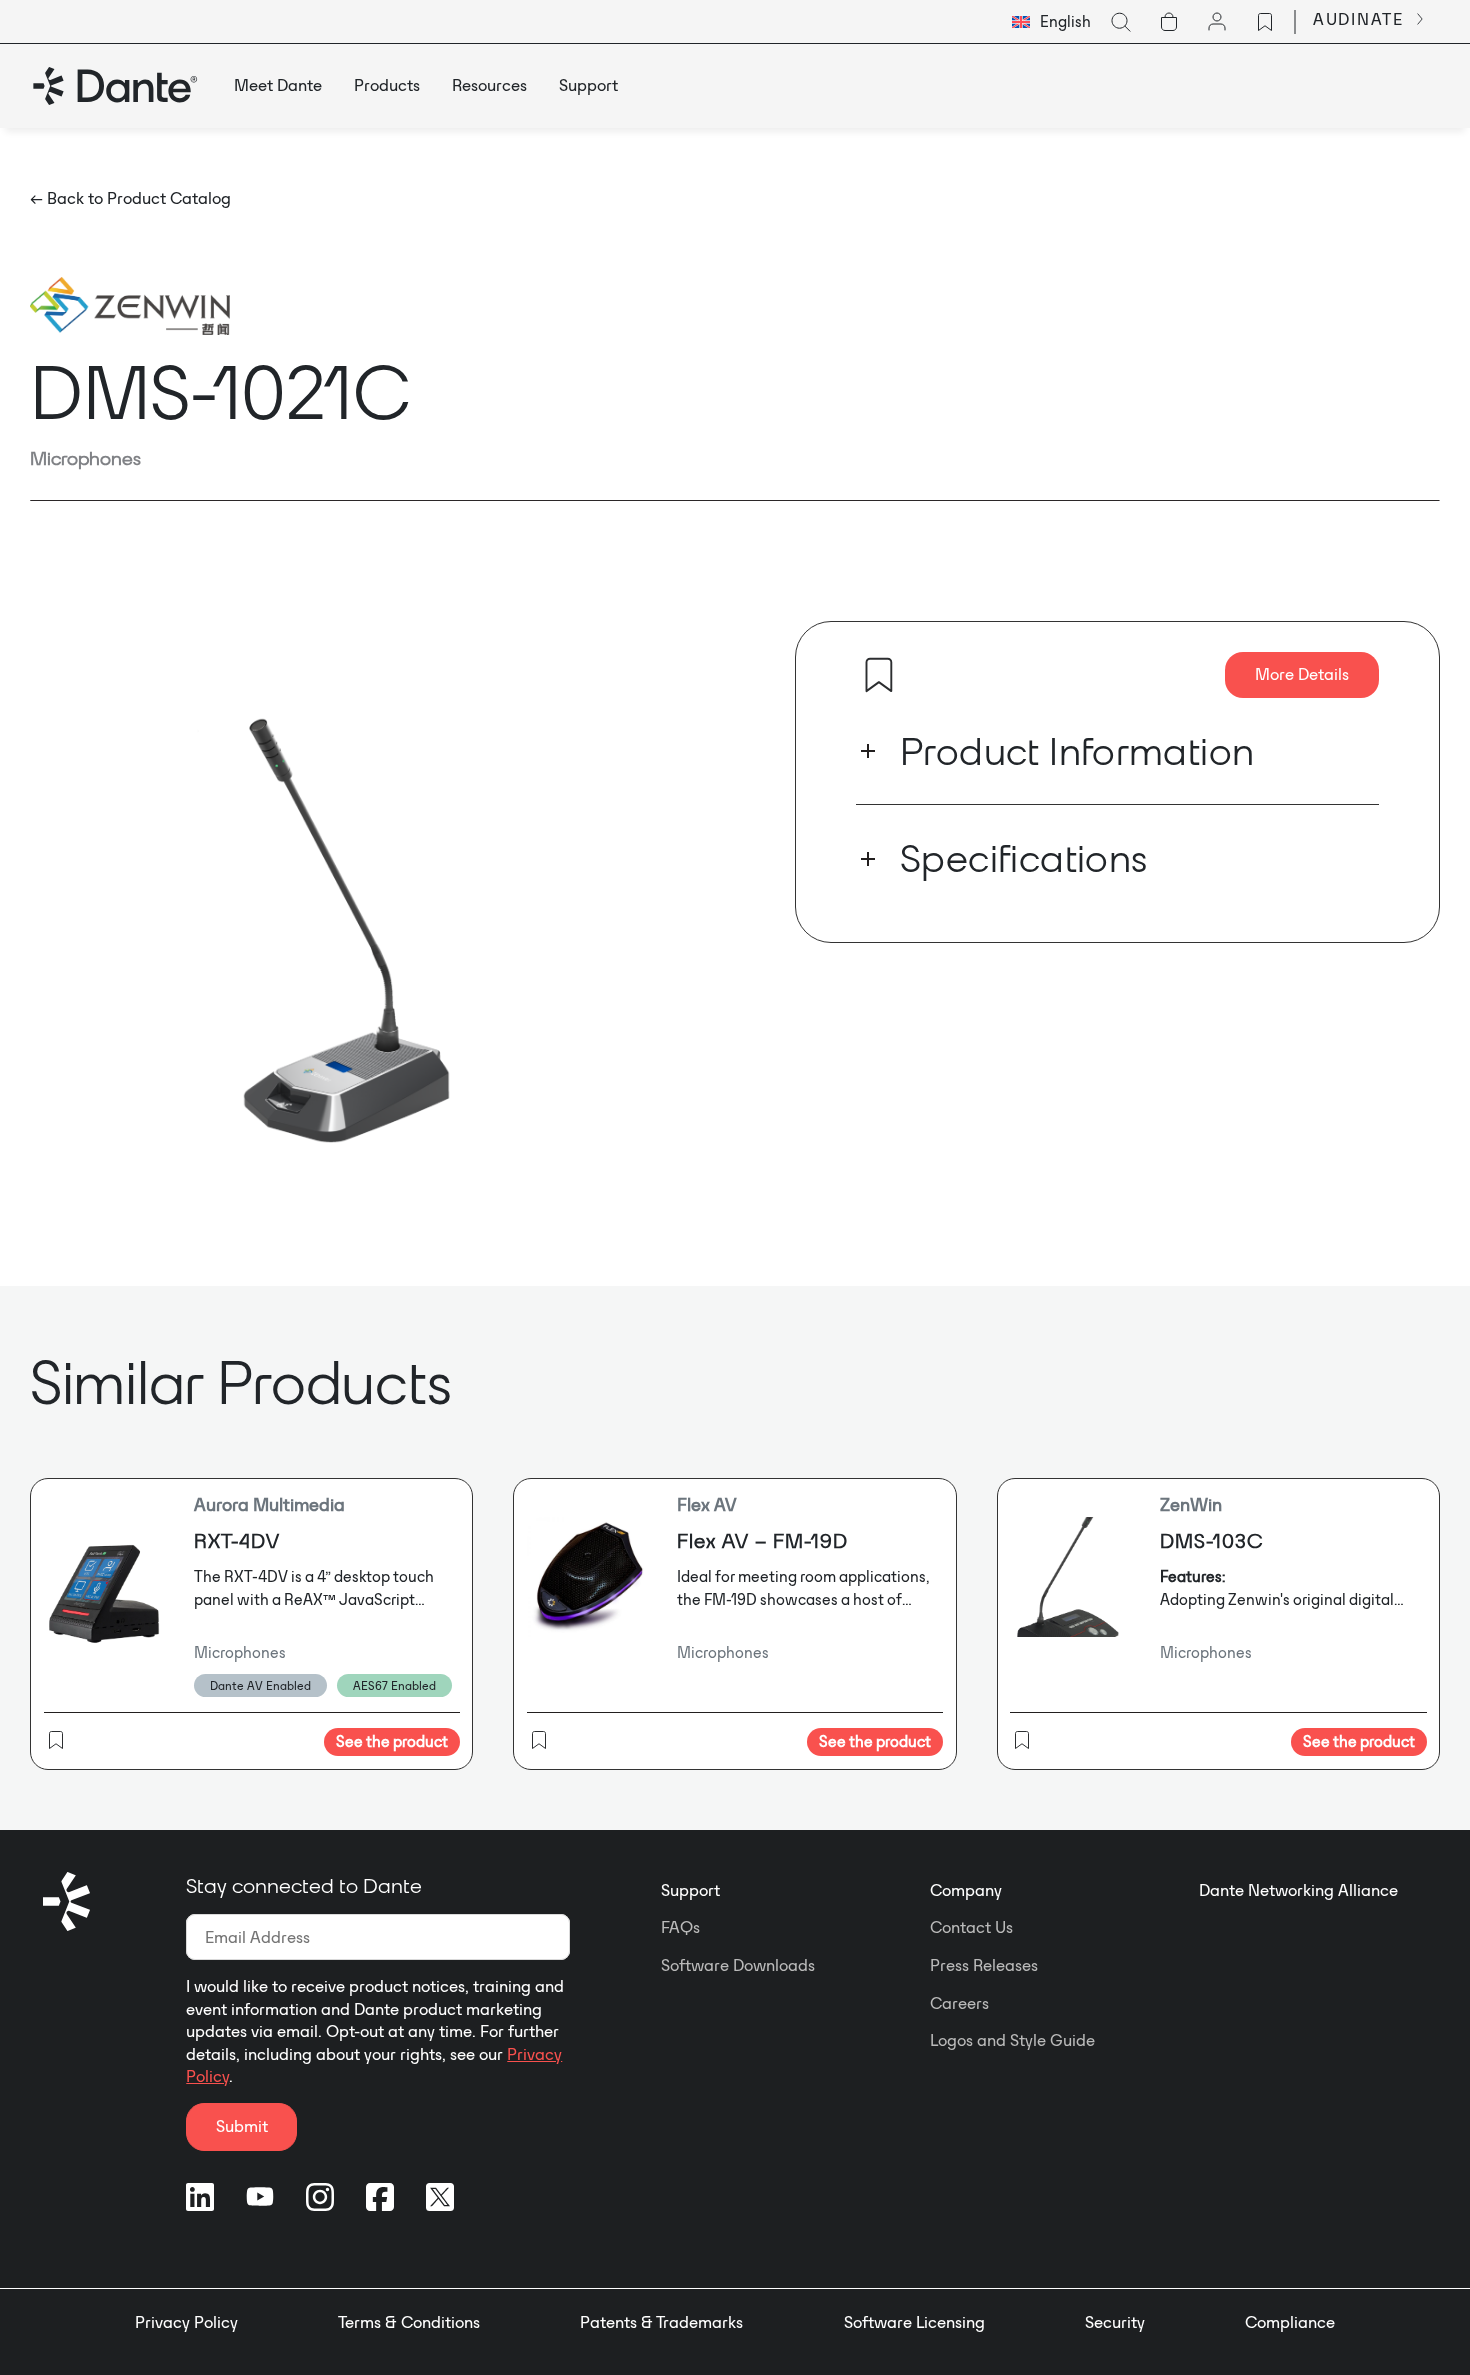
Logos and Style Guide (1012, 2040)
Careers (959, 2003)
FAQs (680, 1927)
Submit (242, 2126)
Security (1115, 2322)
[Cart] (1169, 22)
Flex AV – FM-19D (762, 1540)
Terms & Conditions (409, 2322)
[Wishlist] (1265, 22)
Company (966, 1890)
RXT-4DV (237, 1540)
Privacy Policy (186, 2322)
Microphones (85, 458)
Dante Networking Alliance (1298, 1890)
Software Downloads (738, 1965)
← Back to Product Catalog (130, 198)
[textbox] (1051, 22)
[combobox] (1051, 22)
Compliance (1290, 2322)
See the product (392, 1741)
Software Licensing (914, 2322)
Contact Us (971, 1927)
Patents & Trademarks (661, 2322)
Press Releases (984, 1965)
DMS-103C (1211, 1540)
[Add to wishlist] (879, 675)
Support (690, 1890)
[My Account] (1217, 22)
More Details (1302, 674)
